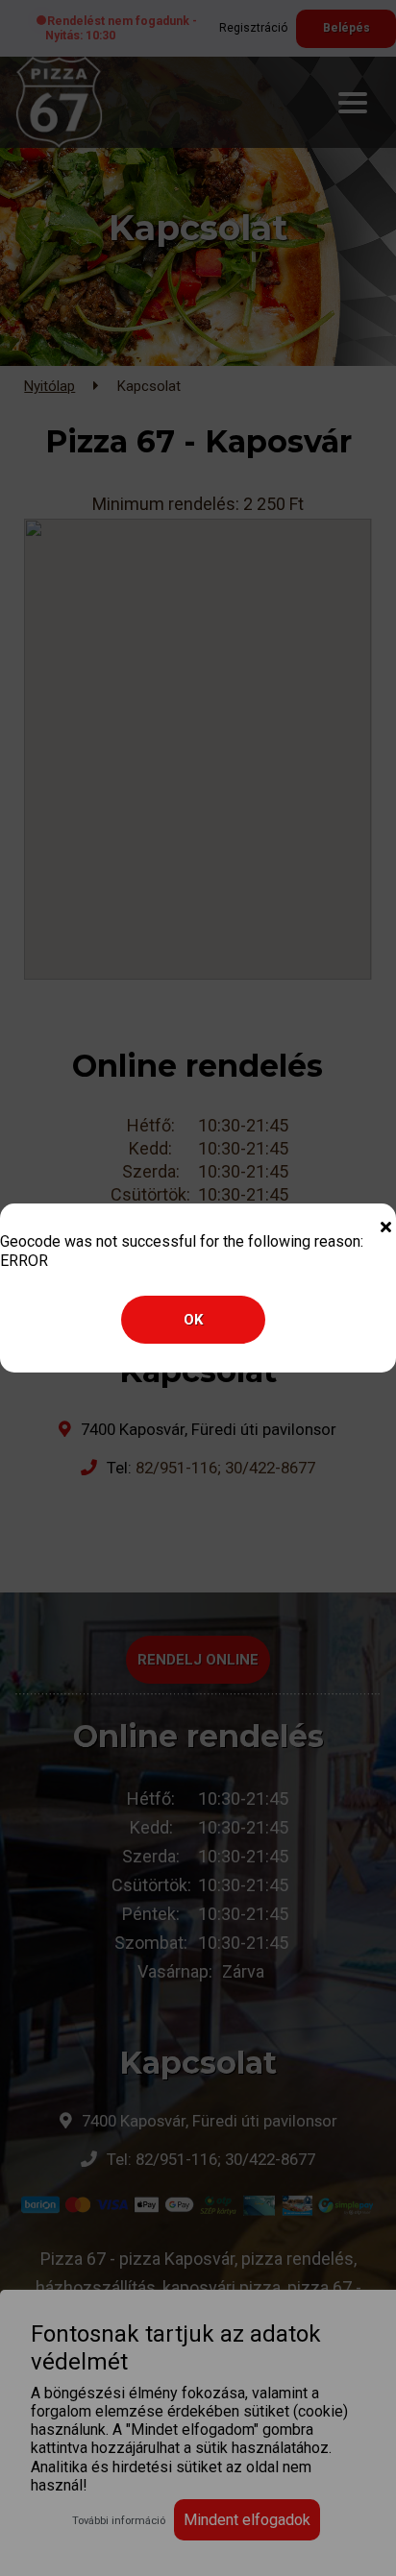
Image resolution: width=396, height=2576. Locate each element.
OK (193, 1320)
